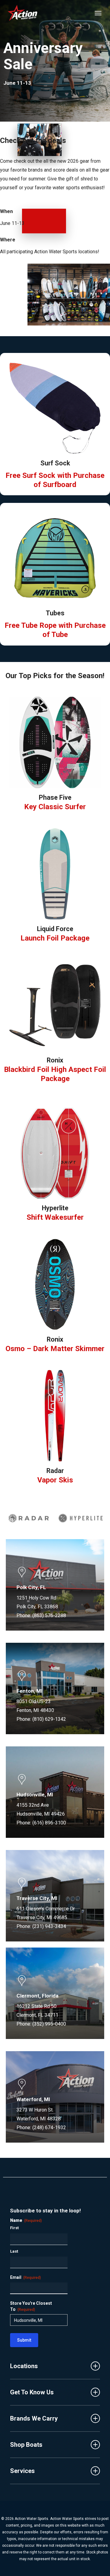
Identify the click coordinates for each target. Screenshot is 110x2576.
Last (14, 2251)
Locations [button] (24, 2366)
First (14, 2228)
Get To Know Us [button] (32, 2392)
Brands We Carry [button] (34, 2418)
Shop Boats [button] (26, 2445)
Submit (24, 2340)
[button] (98, 13)
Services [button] (22, 2471)
